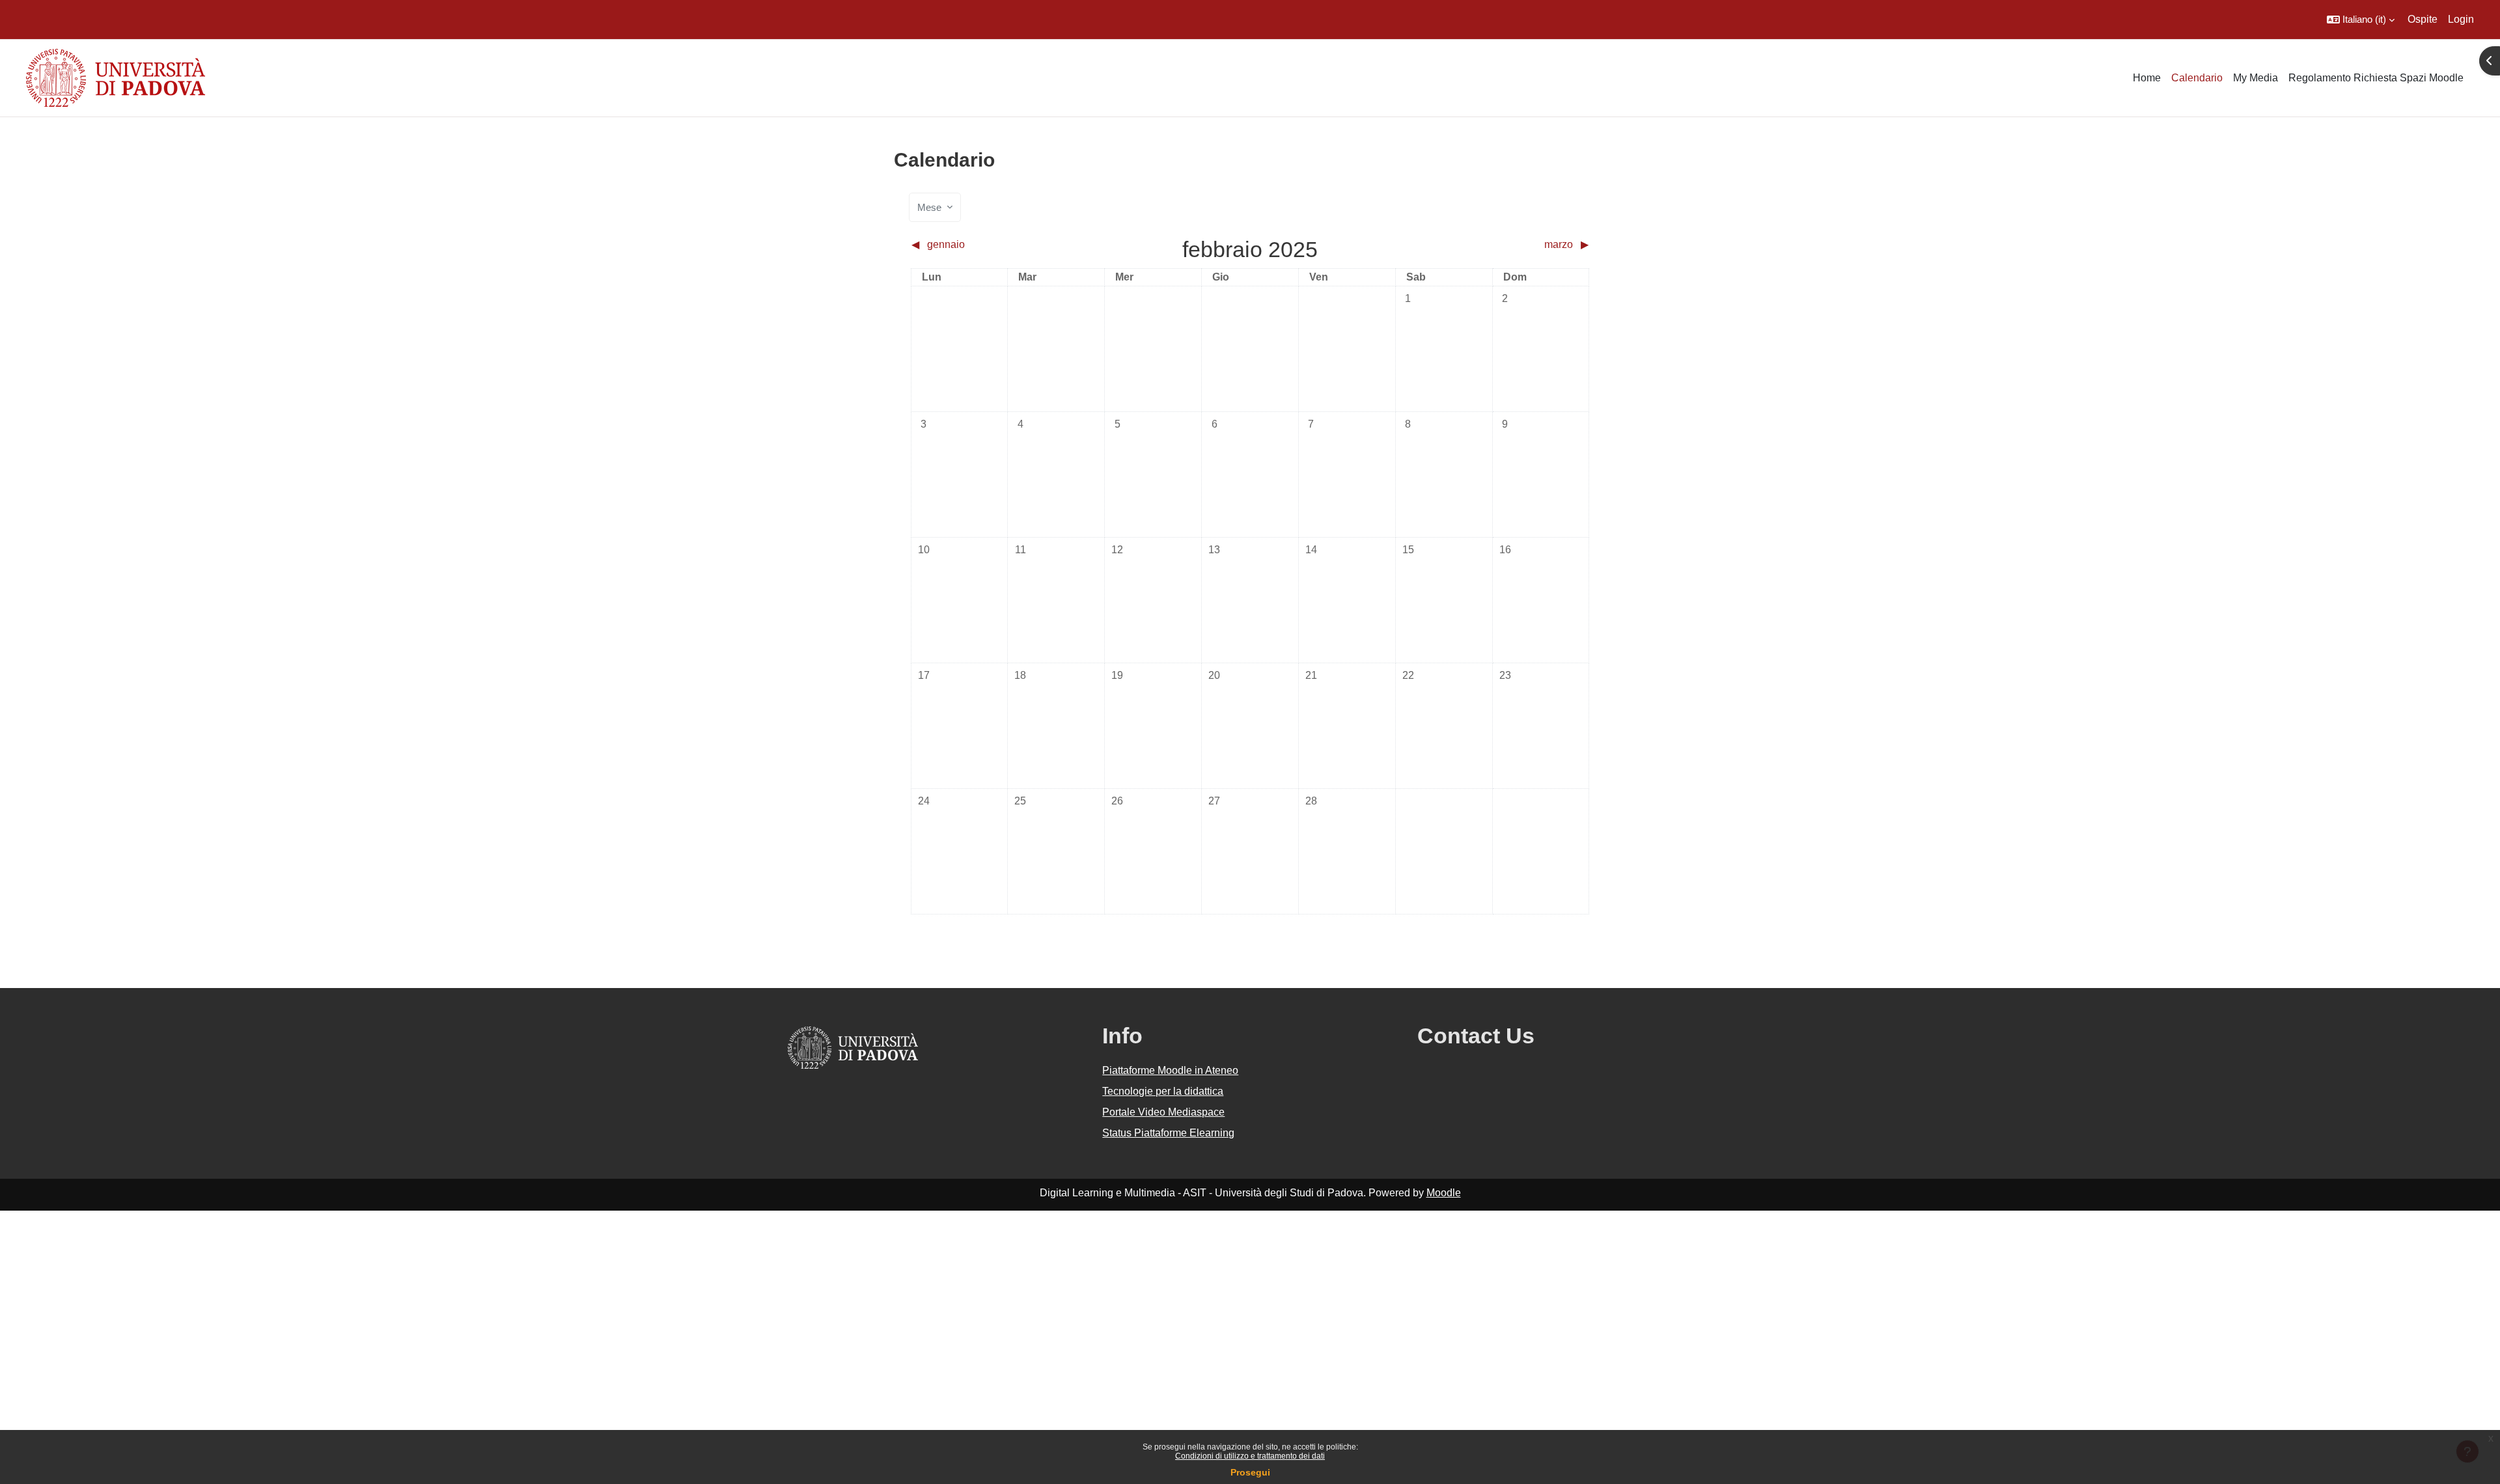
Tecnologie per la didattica (1163, 1091)
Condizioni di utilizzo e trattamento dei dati (1250, 1456)
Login (2461, 19)
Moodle (1444, 1193)
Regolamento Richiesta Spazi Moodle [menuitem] (2376, 78)
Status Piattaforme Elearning (1168, 1133)
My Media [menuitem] (2256, 78)
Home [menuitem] (2147, 78)
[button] (2361, 20)
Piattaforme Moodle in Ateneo (1170, 1070)
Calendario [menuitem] (2197, 78)
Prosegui (1250, 1472)
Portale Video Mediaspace (1163, 1112)
